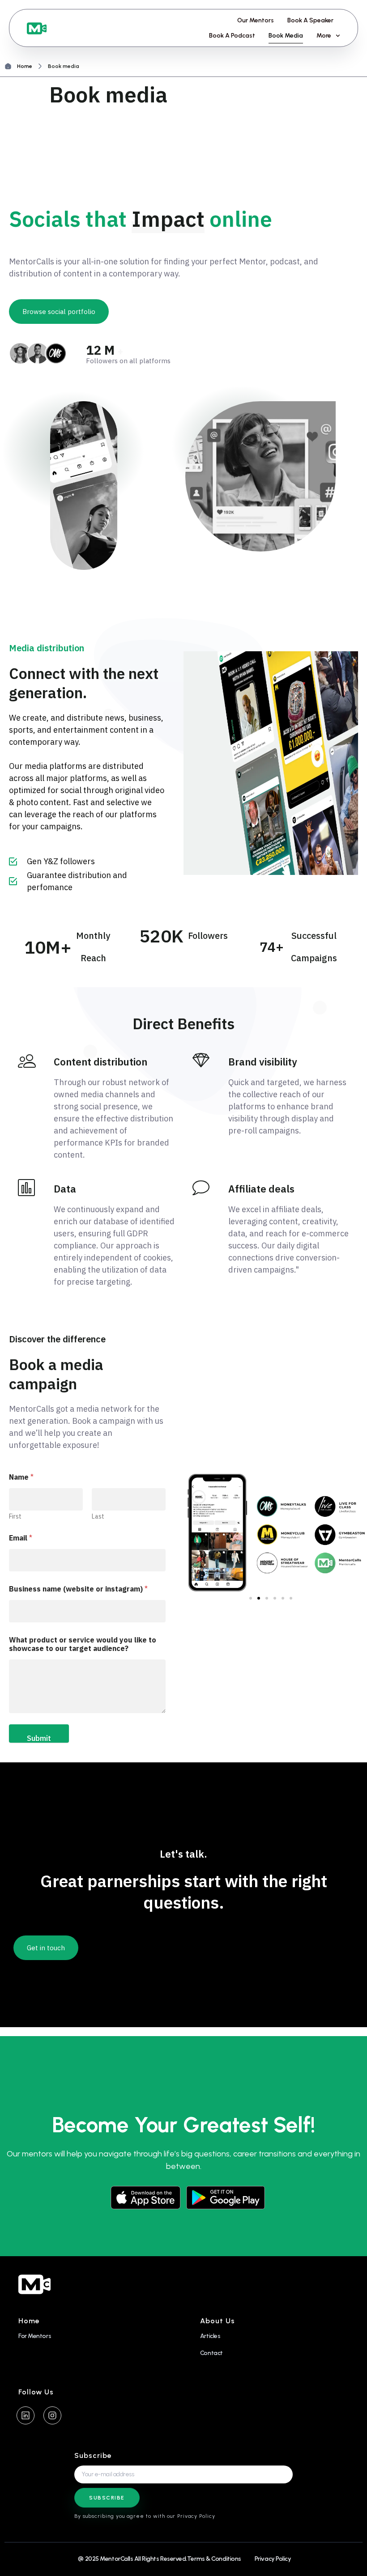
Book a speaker (310, 20)
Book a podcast (232, 36)
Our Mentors (256, 20)
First (15, 1517)
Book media (286, 36)
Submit (39, 1738)
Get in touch (46, 1948)
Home (25, 66)
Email (21, 1538)
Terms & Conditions (214, 2559)
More (324, 36)
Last (98, 1517)
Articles (210, 2336)
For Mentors (35, 2336)
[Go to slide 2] (259, 1598)
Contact (211, 2353)
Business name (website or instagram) (78, 1589)
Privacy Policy (273, 2559)
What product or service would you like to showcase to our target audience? (83, 1644)
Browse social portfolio (59, 312)
